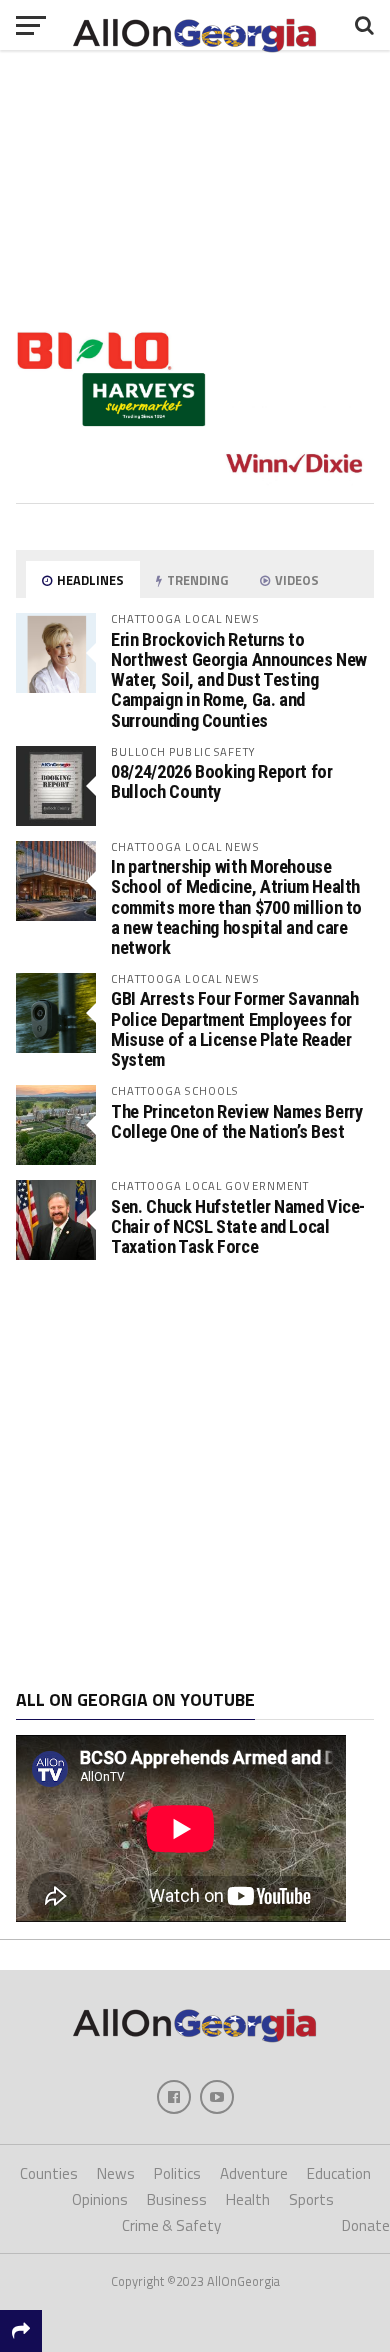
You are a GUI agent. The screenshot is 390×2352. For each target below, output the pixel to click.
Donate (366, 2225)
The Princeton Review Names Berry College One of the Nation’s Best (236, 1121)
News (116, 2173)
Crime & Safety (171, 2225)
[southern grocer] (195, 480)
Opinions (100, 2199)
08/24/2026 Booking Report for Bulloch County (221, 781)
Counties (49, 2173)
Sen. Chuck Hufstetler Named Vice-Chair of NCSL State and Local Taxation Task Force (238, 1226)
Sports (311, 2199)
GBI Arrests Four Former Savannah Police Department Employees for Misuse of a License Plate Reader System (234, 1029)
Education (339, 2173)
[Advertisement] (195, 1475)
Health (248, 2199)
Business (177, 2199)
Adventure (254, 2173)
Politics (177, 2173)
